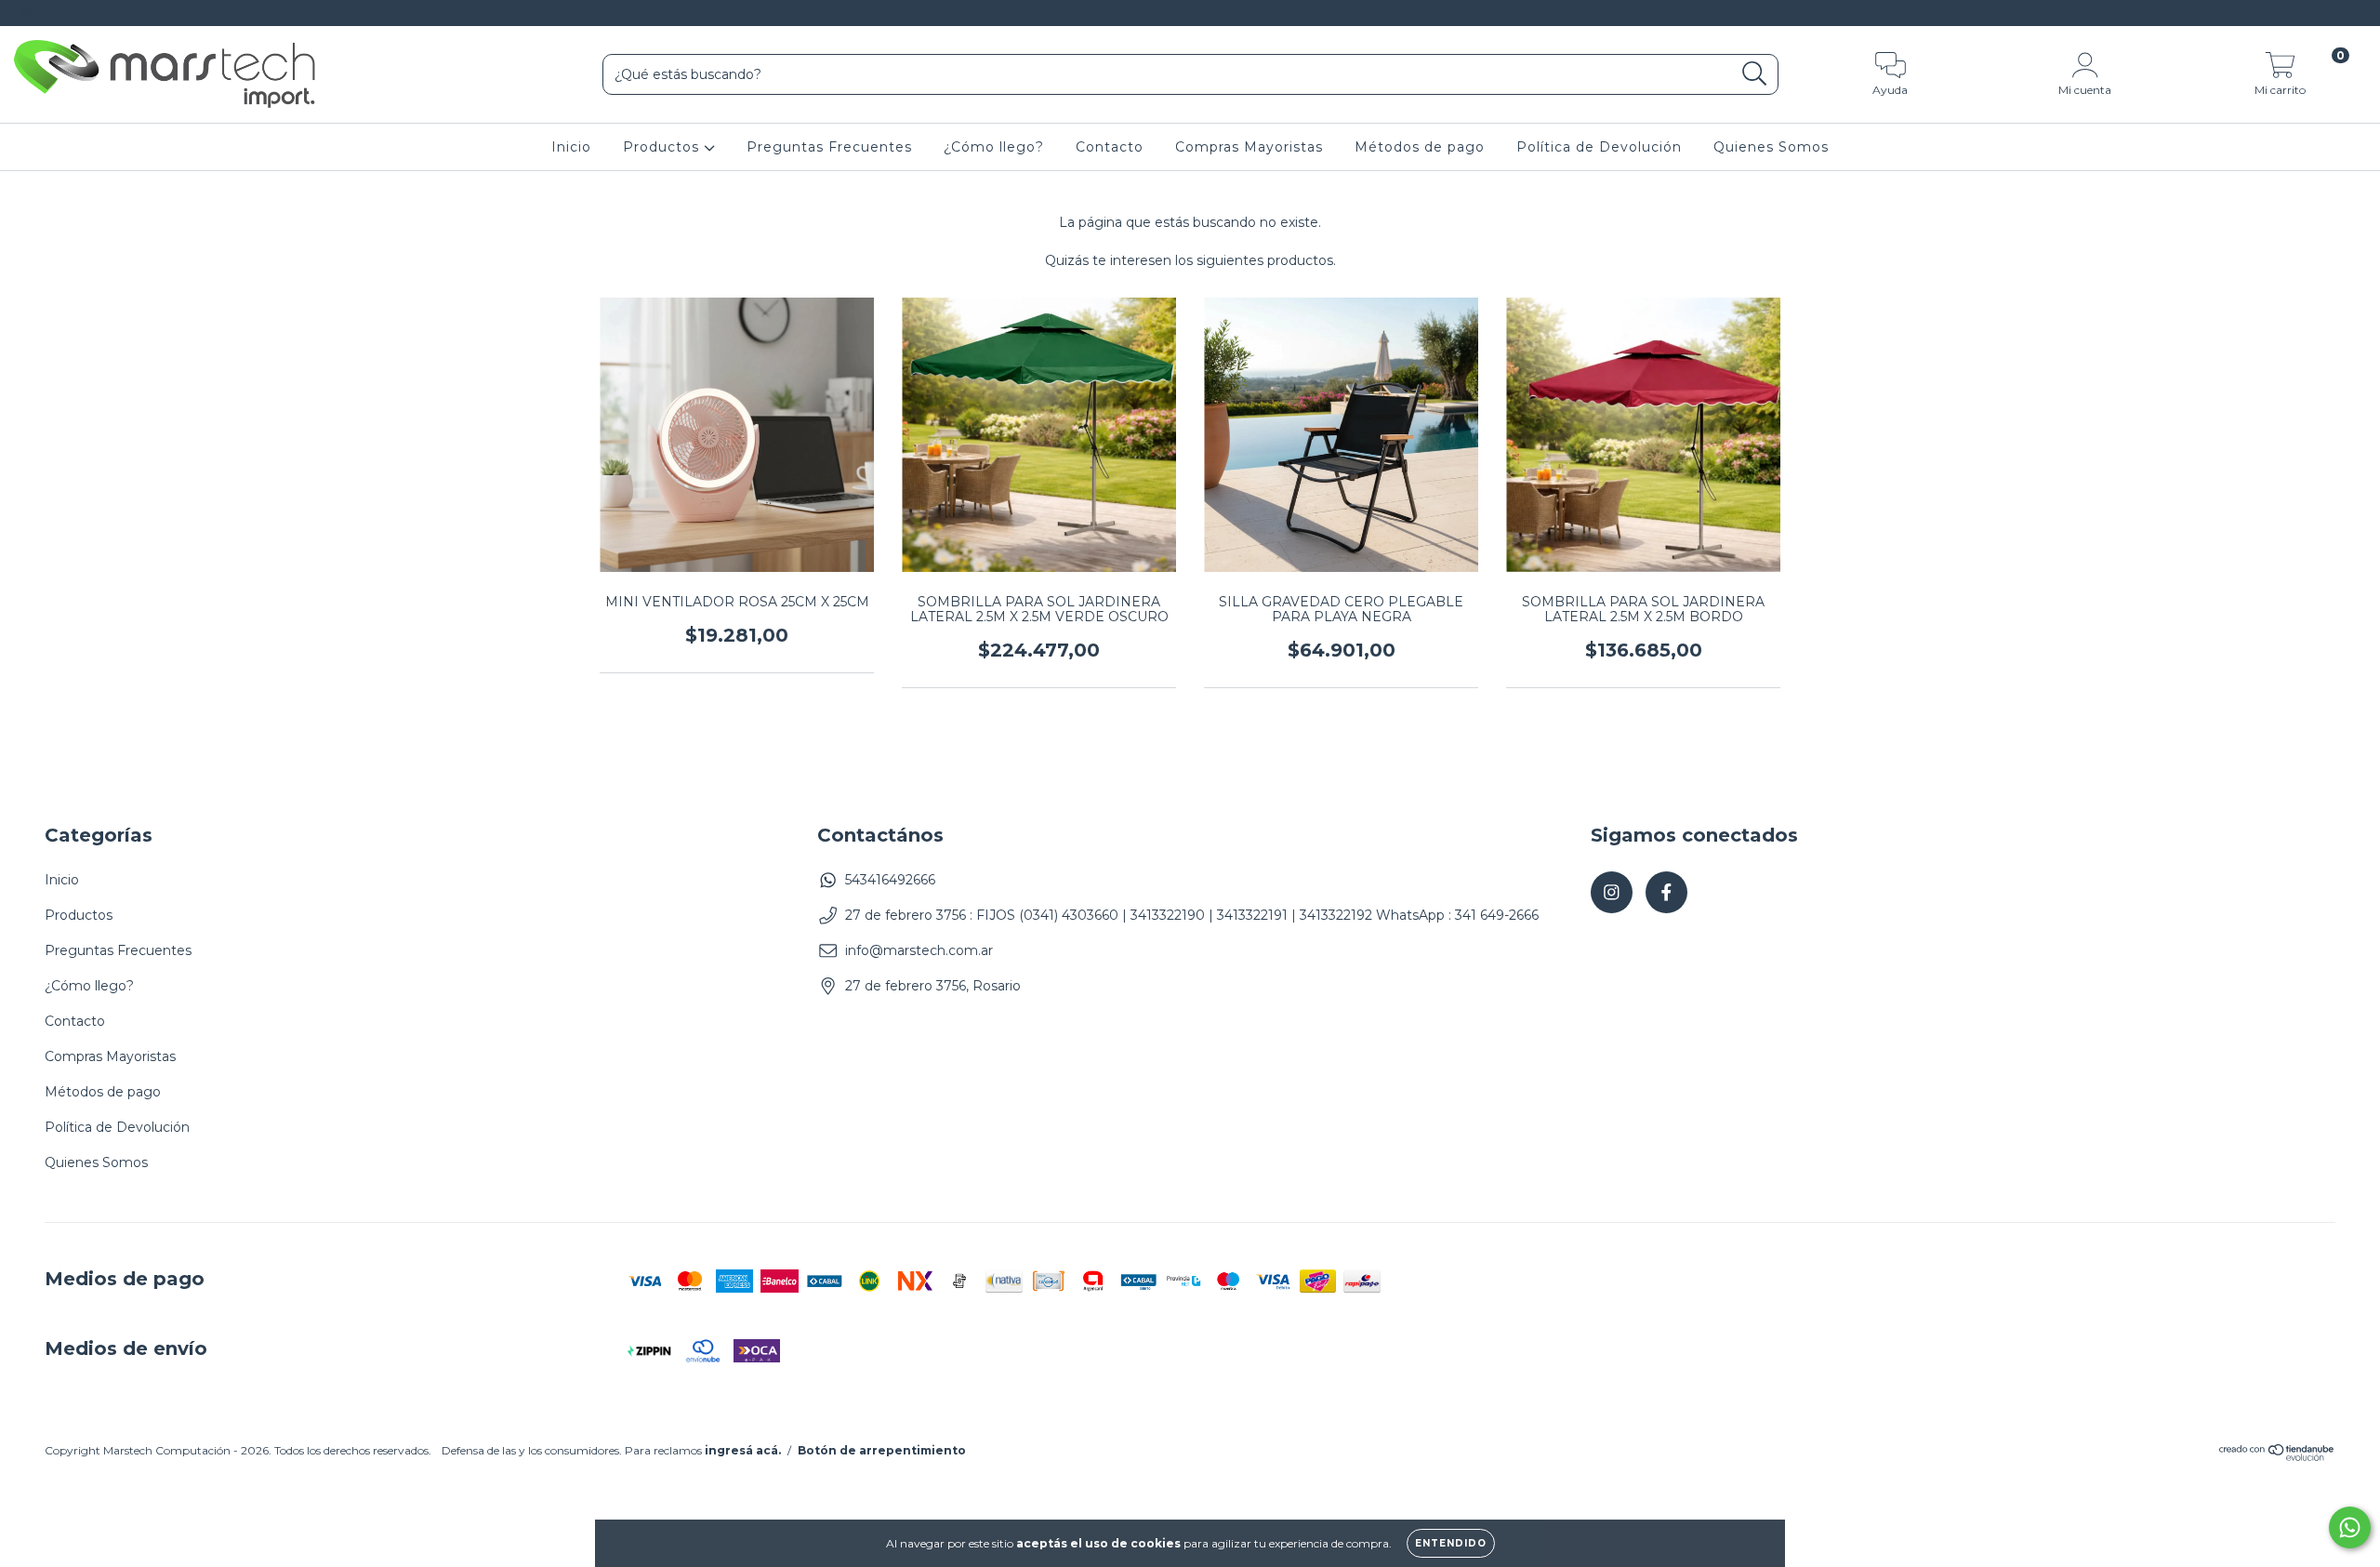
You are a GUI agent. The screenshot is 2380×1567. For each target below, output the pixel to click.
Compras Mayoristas (1249, 147)
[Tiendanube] (2277, 1457)
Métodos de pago (1420, 147)
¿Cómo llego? (994, 147)
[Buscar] (1755, 74)
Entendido (1451, 1543)
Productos (663, 147)
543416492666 (890, 880)
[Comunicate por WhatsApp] (2350, 1527)
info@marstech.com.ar (919, 950)
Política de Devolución (1599, 147)
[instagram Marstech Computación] (28, 13)
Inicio (571, 147)
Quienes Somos (1771, 147)
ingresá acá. (743, 1450)
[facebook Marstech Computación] (54, 13)
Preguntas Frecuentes (829, 147)
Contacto (1110, 147)
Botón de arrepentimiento (882, 1450)
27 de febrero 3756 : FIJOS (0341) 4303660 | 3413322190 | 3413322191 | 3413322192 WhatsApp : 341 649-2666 (1192, 915)
